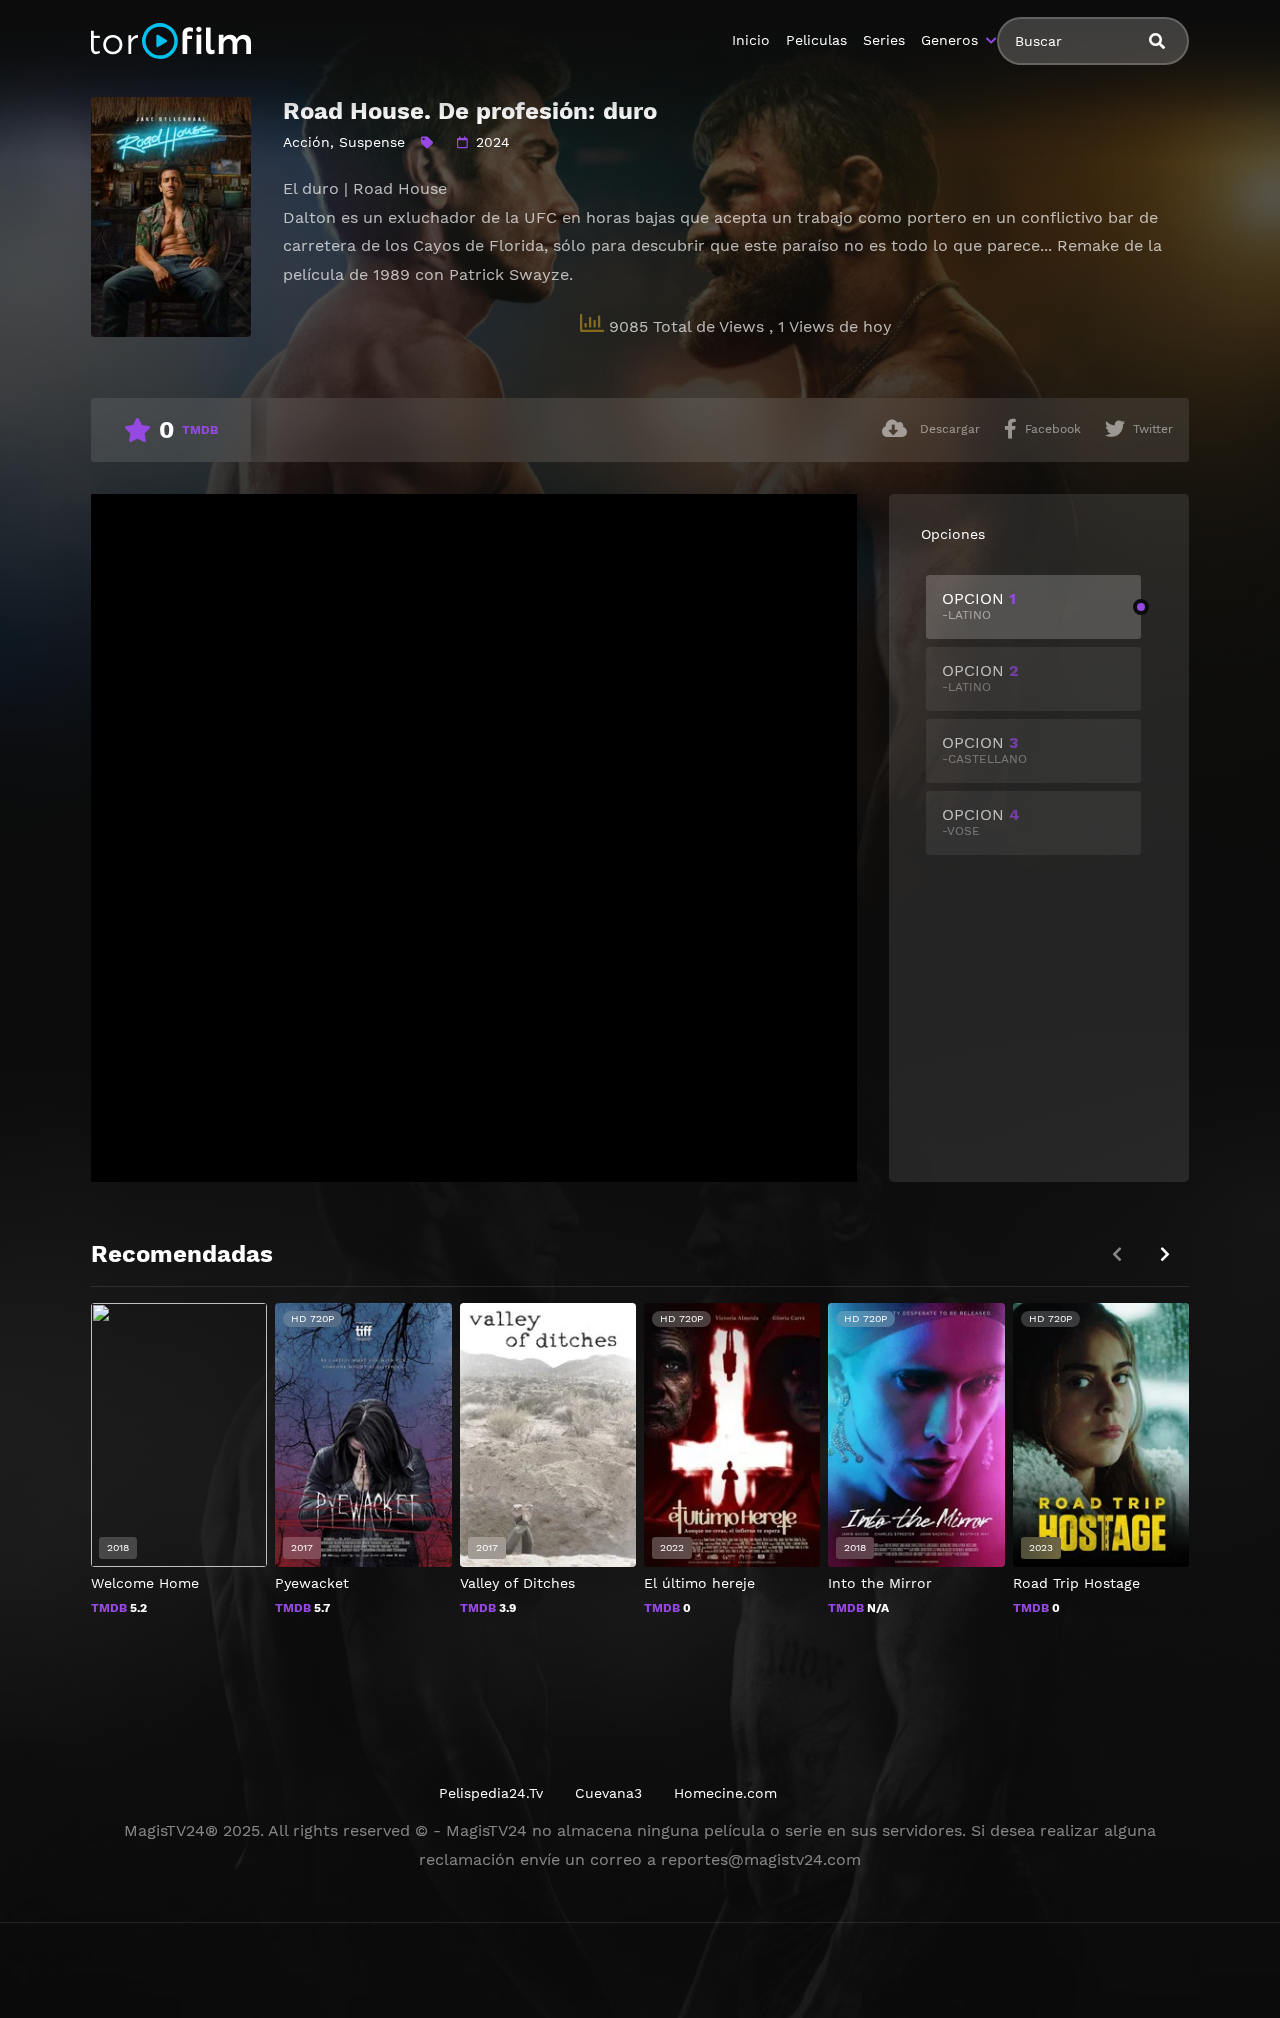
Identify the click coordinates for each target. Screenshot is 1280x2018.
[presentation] (1165, 1254)
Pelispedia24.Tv (491, 1793)
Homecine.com (725, 1793)
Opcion (979, 605)
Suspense (372, 142)
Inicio (751, 40)
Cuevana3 (608, 1793)
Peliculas (816, 40)
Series (884, 40)
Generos (949, 40)
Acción (306, 142)
